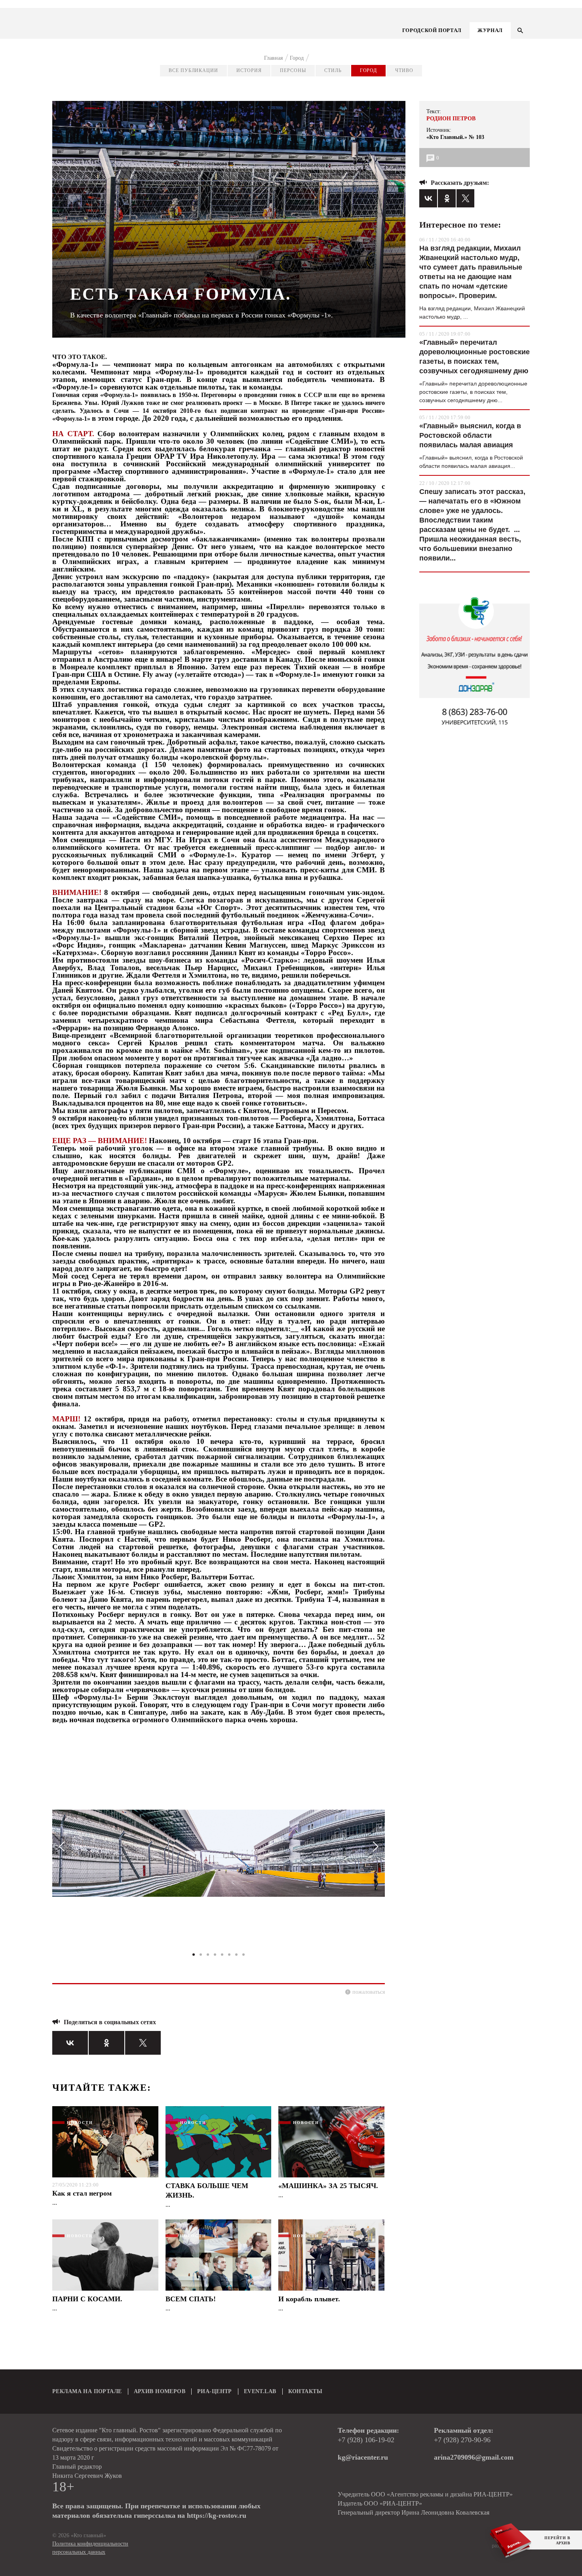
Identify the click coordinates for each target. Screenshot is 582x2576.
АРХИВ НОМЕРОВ (160, 2391)
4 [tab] (215, 1955)
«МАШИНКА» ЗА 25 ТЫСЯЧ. (328, 2186)
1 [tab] (194, 1955)
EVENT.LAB (260, 2391)
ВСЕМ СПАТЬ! (191, 2299)
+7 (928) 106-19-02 (366, 2440)
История (249, 70)
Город (369, 70)
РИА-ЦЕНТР (215, 2391)
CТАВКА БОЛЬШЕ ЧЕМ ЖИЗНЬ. (207, 2190)
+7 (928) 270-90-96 (462, 2440)
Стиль (333, 70)
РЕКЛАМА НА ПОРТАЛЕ (87, 2391)
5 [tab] (222, 1955)
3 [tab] (208, 1955)
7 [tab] (236, 1955)
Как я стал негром (82, 2193)
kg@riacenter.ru (363, 2457)
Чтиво (404, 70)
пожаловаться (369, 1992)
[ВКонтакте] (70, 2043)
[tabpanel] (219, 1857)
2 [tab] (201, 1955)
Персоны (293, 70)
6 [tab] (229, 1955)
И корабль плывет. (309, 2299)
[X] (143, 2043)
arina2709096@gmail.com (474, 2457)
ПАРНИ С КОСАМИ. (87, 2299)
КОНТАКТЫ (305, 2391)
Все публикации (193, 70)
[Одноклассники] (107, 2043)
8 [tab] (243, 1955)
